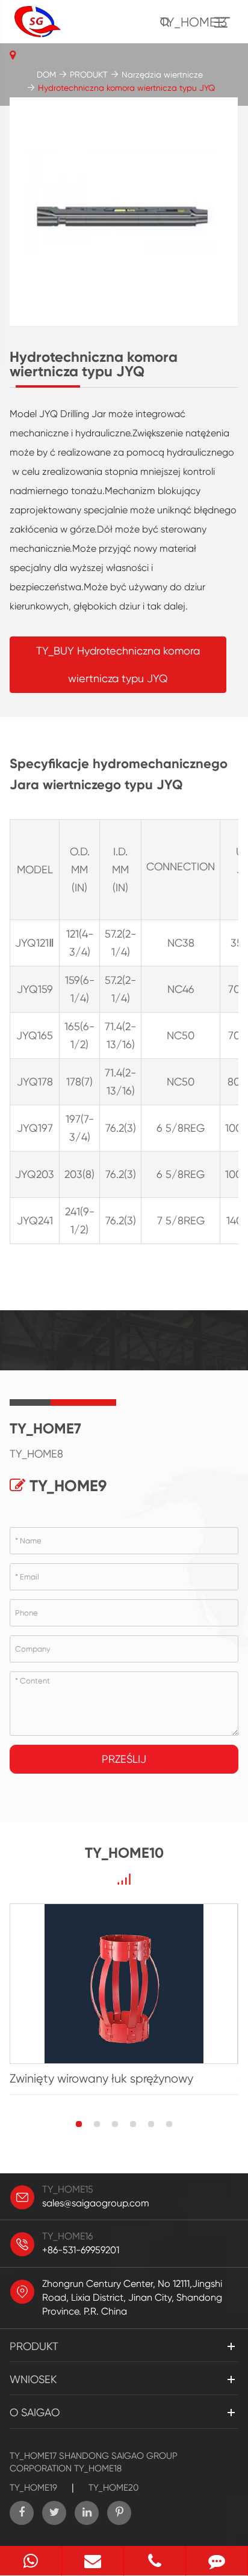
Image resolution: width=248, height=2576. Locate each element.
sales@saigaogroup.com (96, 2203)
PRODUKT (89, 75)
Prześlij (124, 1759)
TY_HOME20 (113, 2488)
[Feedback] (217, 2561)
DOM (46, 75)
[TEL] (155, 2561)
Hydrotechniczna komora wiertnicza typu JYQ (126, 88)
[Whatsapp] (31, 2561)
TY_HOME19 (33, 2488)
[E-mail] (93, 2561)
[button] (79, 2124)
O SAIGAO (35, 2412)
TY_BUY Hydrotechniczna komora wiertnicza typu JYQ (118, 664)
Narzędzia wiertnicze (162, 75)
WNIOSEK (33, 2379)
